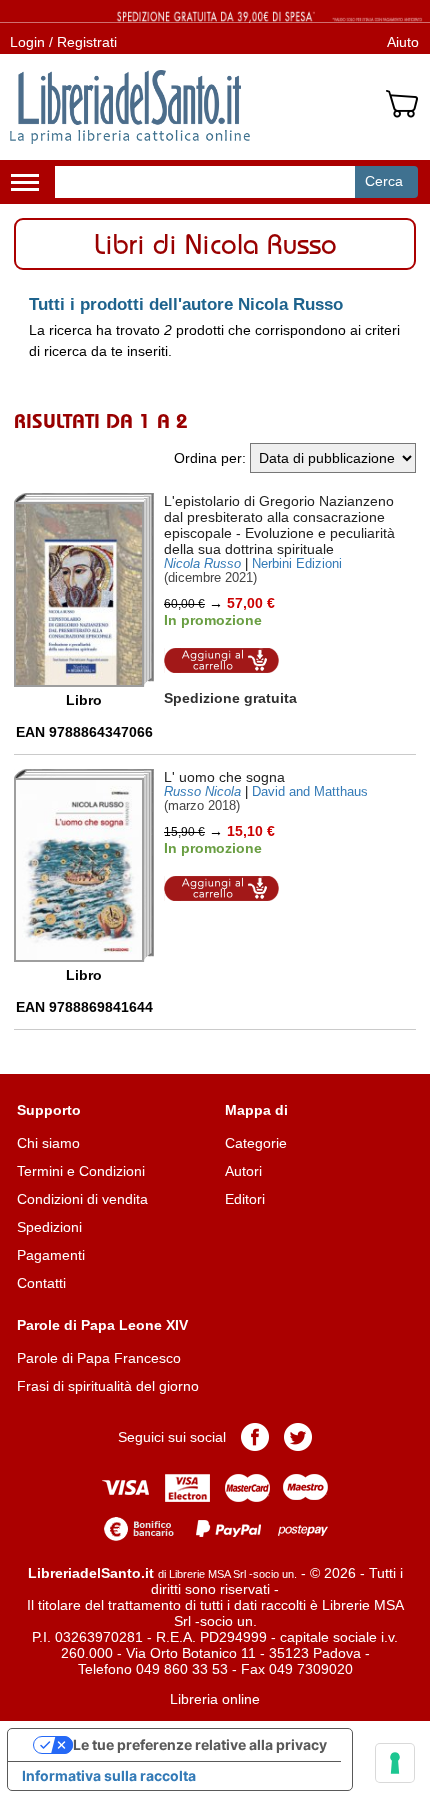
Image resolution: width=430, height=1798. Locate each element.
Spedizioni (49, 1227)
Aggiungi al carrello (222, 660)
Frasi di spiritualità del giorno (108, 1386)
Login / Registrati (63, 42)
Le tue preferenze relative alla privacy (200, 1744)
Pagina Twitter (298, 1437)
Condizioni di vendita (82, 1199)
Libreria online (215, 1699)
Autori (243, 1171)
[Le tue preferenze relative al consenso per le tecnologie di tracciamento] (395, 1763)
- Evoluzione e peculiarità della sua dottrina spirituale (279, 525)
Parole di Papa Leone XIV (102, 1325)
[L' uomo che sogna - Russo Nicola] (84, 866)
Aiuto (403, 42)
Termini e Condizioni (81, 1171)
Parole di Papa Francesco (99, 1358)
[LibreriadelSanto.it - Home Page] (130, 107)
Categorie (256, 1143)
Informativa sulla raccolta (109, 1775)
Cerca (384, 181)
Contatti (41, 1283)
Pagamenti (51, 1255)
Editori (245, 1199)
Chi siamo (48, 1143)
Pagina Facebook (255, 1437)
